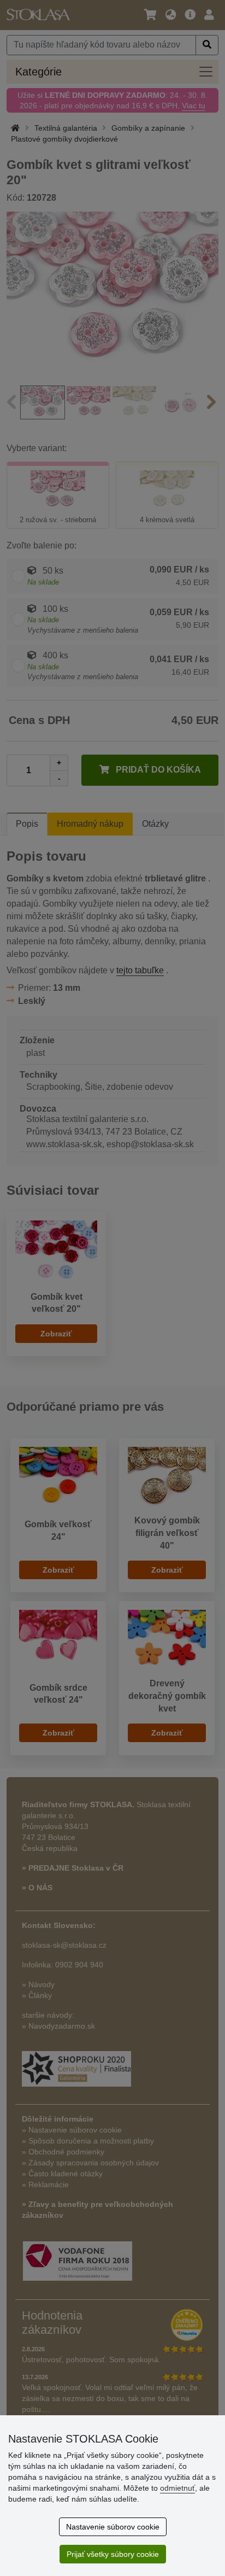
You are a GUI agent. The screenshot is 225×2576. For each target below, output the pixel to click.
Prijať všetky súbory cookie (113, 2554)
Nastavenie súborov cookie (113, 2527)
